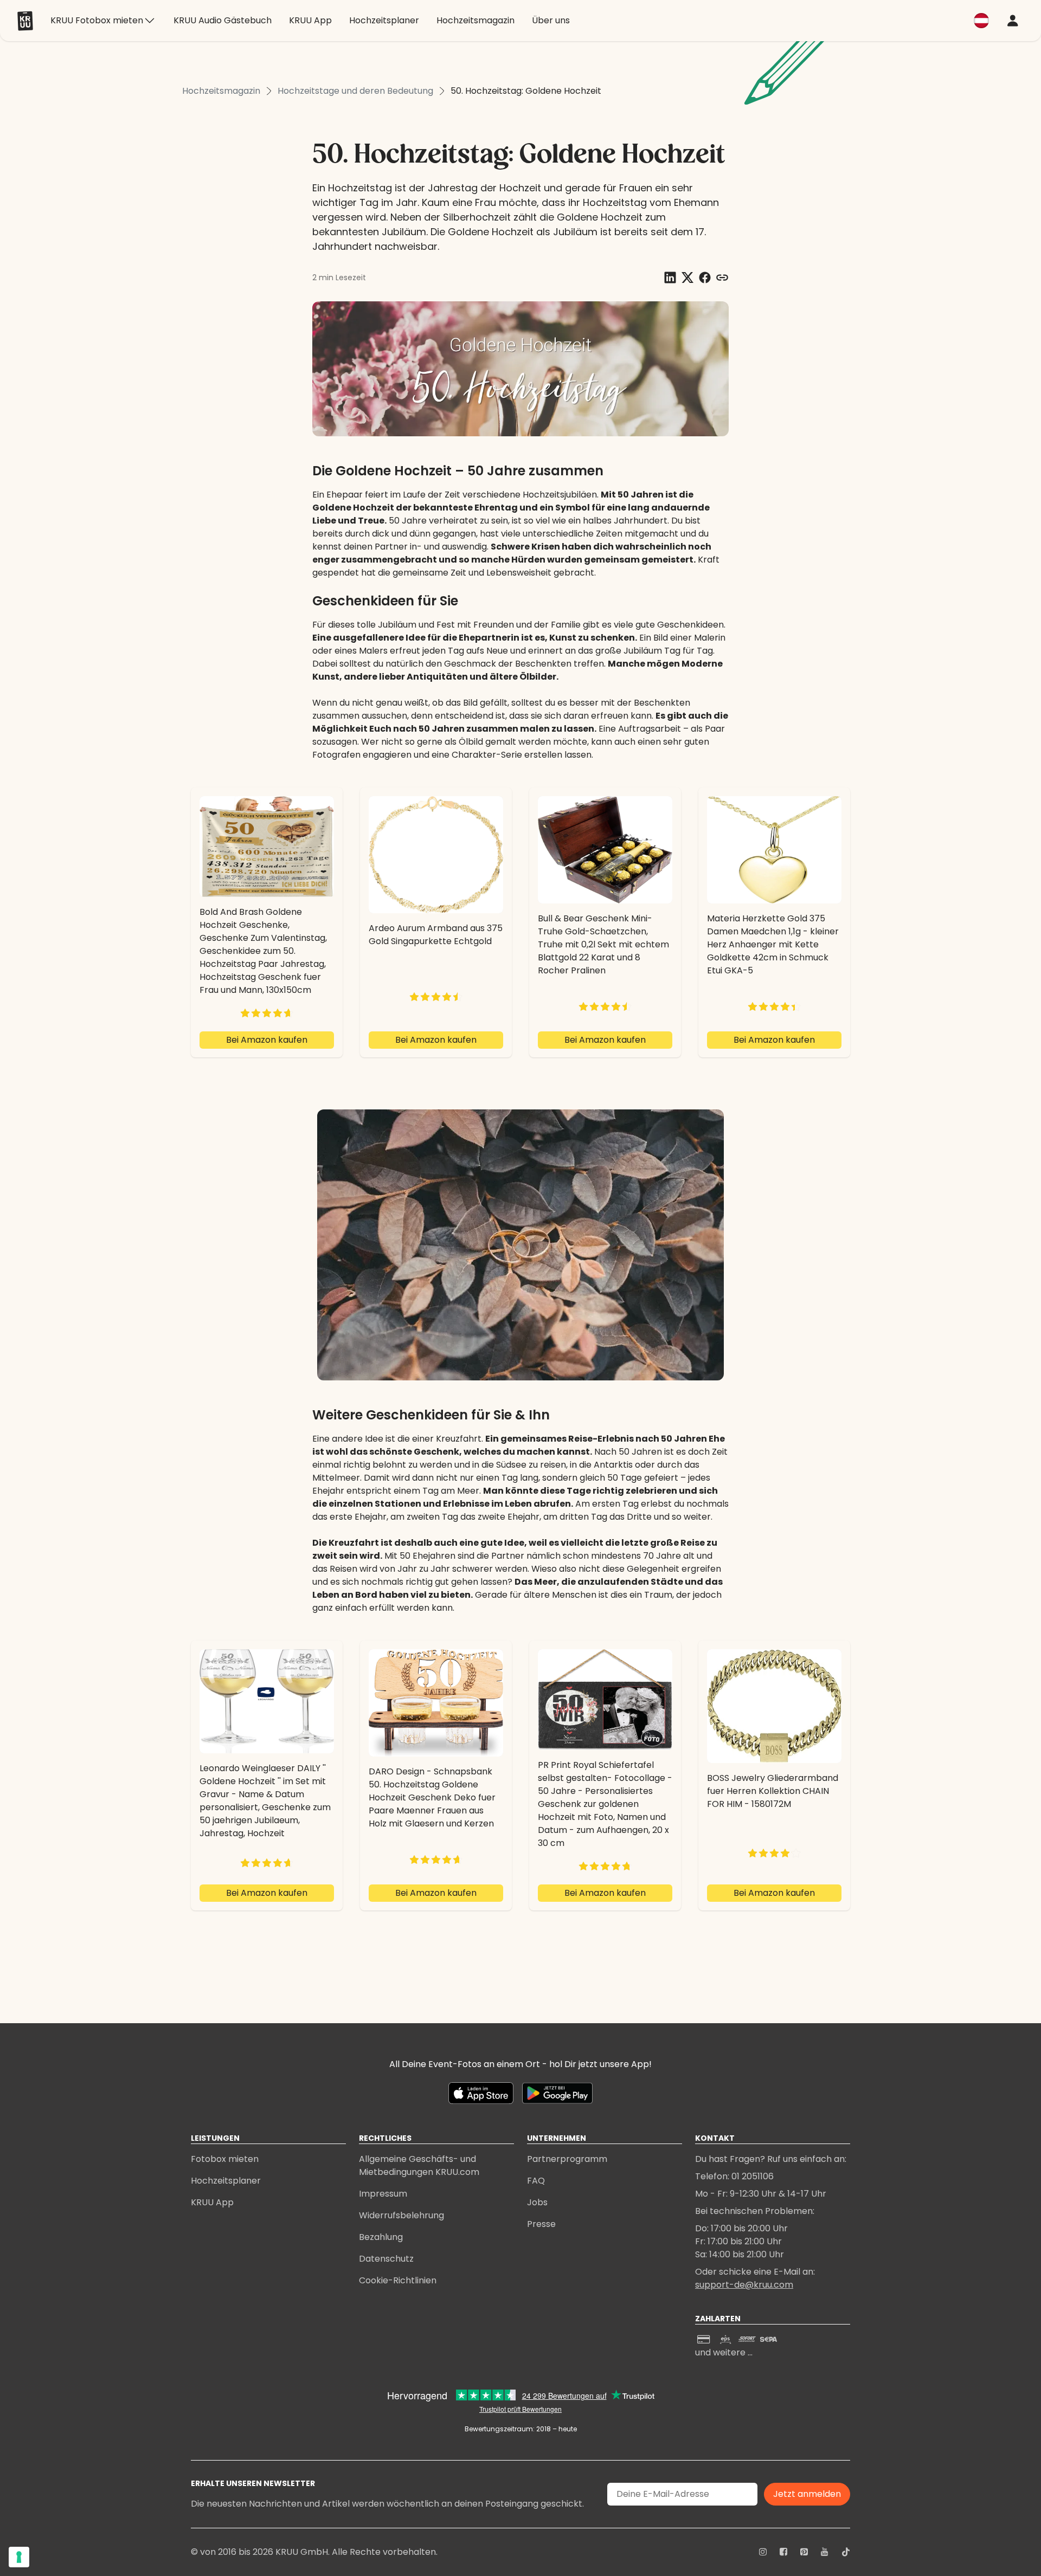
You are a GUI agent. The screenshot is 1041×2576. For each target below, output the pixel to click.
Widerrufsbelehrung (401, 2215)
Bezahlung (381, 2237)
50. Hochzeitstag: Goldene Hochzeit (526, 91)
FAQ (536, 2181)
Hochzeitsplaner (226, 2181)
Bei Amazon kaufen (267, 1040)
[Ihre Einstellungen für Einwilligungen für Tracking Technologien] (19, 2557)
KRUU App (212, 2202)
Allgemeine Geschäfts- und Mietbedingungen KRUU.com (419, 2165)
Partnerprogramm (567, 2159)
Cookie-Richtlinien (398, 2280)
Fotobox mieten (225, 2159)
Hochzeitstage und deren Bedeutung (355, 91)
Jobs (537, 2202)
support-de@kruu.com (744, 2285)
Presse (541, 2224)
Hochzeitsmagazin (221, 91)
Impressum (383, 2194)
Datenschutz (386, 2259)
